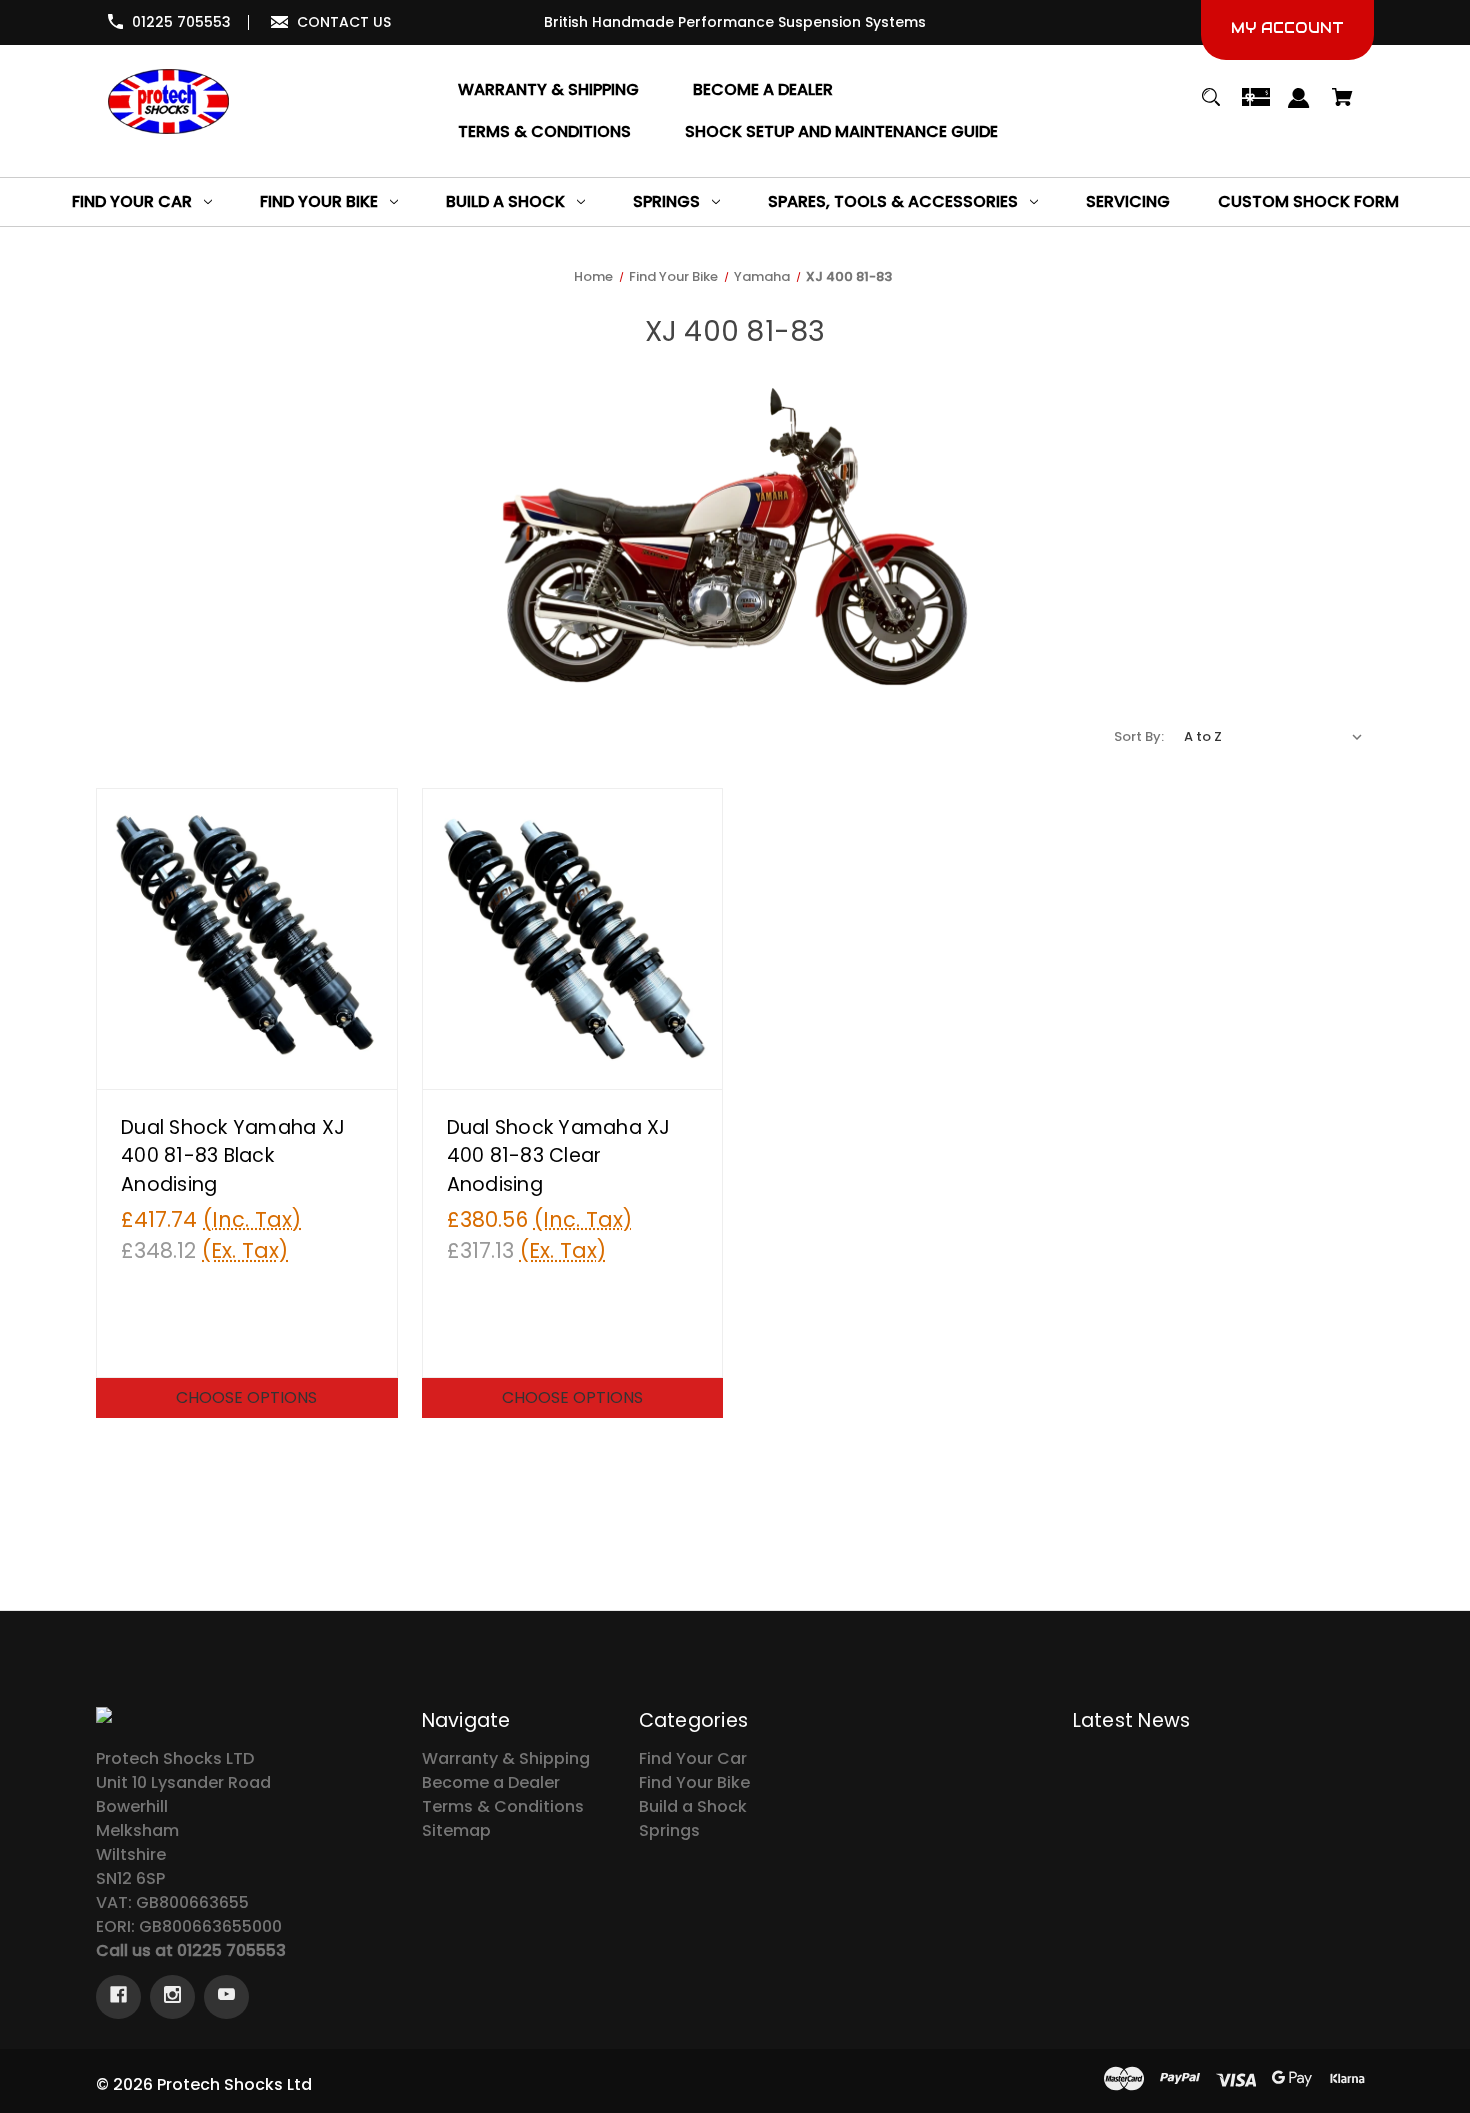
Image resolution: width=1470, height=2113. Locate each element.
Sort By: (1139, 736)
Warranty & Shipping (506, 1758)
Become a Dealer (491, 1782)
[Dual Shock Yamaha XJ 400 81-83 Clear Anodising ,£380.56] (573, 939)
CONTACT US (344, 22)
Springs (669, 1830)
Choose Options (246, 1397)
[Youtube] (226, 1997)
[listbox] (1274, 737)
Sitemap (456, 1830)
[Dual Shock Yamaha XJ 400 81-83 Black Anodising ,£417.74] (247, 939)
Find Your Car (693, 1758)
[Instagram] (172, 1997)
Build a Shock (693, 1806)
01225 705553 (181, 22)
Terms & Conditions (503, 1806)
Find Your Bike (694, 1782)
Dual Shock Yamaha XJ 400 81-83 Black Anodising (233, 1156)
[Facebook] (118, 1997)
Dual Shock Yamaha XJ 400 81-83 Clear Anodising (559, 1156)
